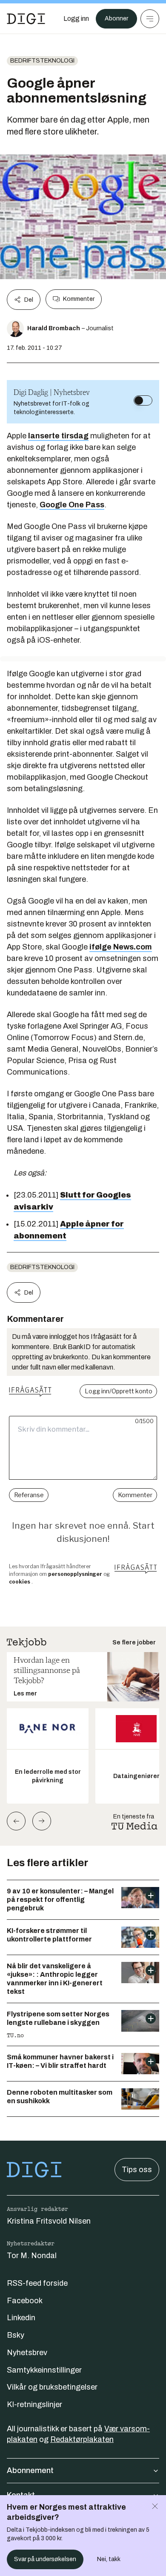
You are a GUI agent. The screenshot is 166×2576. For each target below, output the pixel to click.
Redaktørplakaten (82, 2439)
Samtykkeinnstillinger (44, 2370)
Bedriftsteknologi (42, 61)
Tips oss (137, 2170)
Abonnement (30, 2470)
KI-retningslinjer (34, 2404)
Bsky (16, 2335)
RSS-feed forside (37, 2283)
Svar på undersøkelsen (45, 2559)
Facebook (25, 2301)
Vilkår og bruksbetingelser (52, 2387)
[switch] (143, 400)
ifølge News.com (121, 947)
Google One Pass (72, 505)
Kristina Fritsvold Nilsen (49, 2221)
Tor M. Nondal (32, 2256)
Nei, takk (109, 2559)
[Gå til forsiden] (26, 19)
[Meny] (150, 19)
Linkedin (21, 2318)
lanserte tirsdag (58, 436)
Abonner (116, 19)
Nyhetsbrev (27, 2353)
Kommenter (79, 299)
